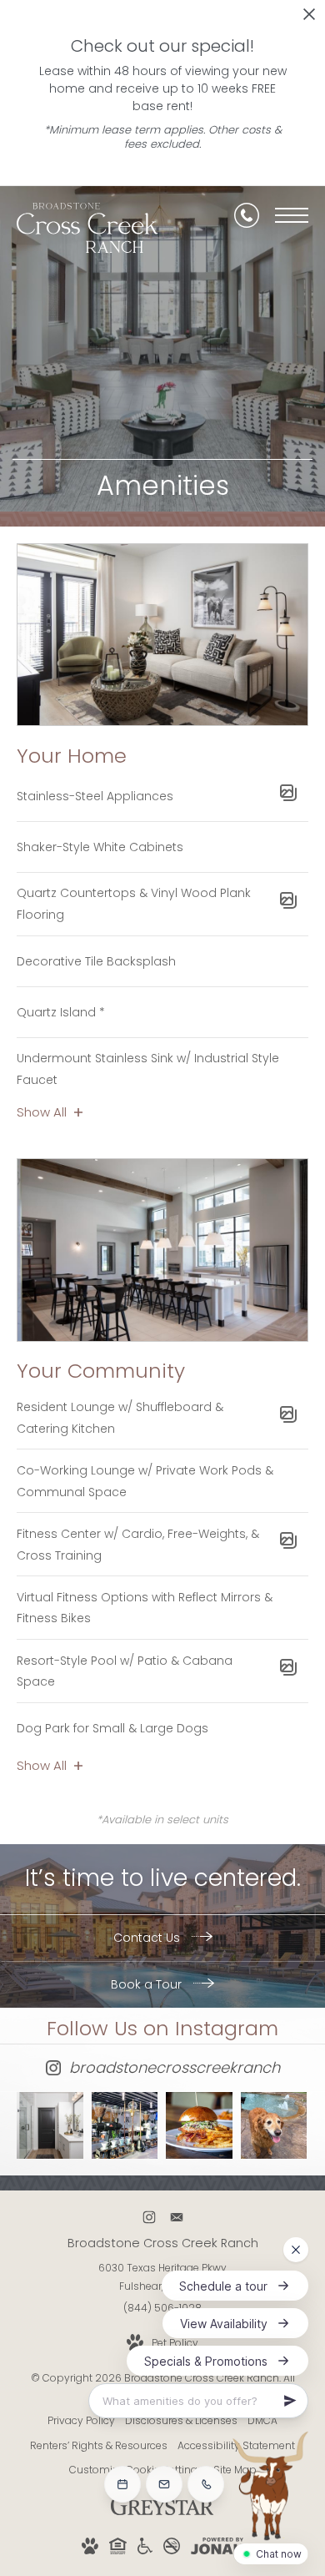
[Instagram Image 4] (274, 2125)
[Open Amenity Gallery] (288, 796)
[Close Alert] (309, 19)
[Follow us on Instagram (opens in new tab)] (149, 2218)
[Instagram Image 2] (125, 2125)
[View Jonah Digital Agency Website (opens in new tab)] (217, 2549)
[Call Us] (247, 215)
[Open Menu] (292, 215)
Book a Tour (148, 1984)
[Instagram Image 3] (199, 2125)
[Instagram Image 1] (50, 2125)
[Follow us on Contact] (176, 2218)
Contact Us (148, 1938)
